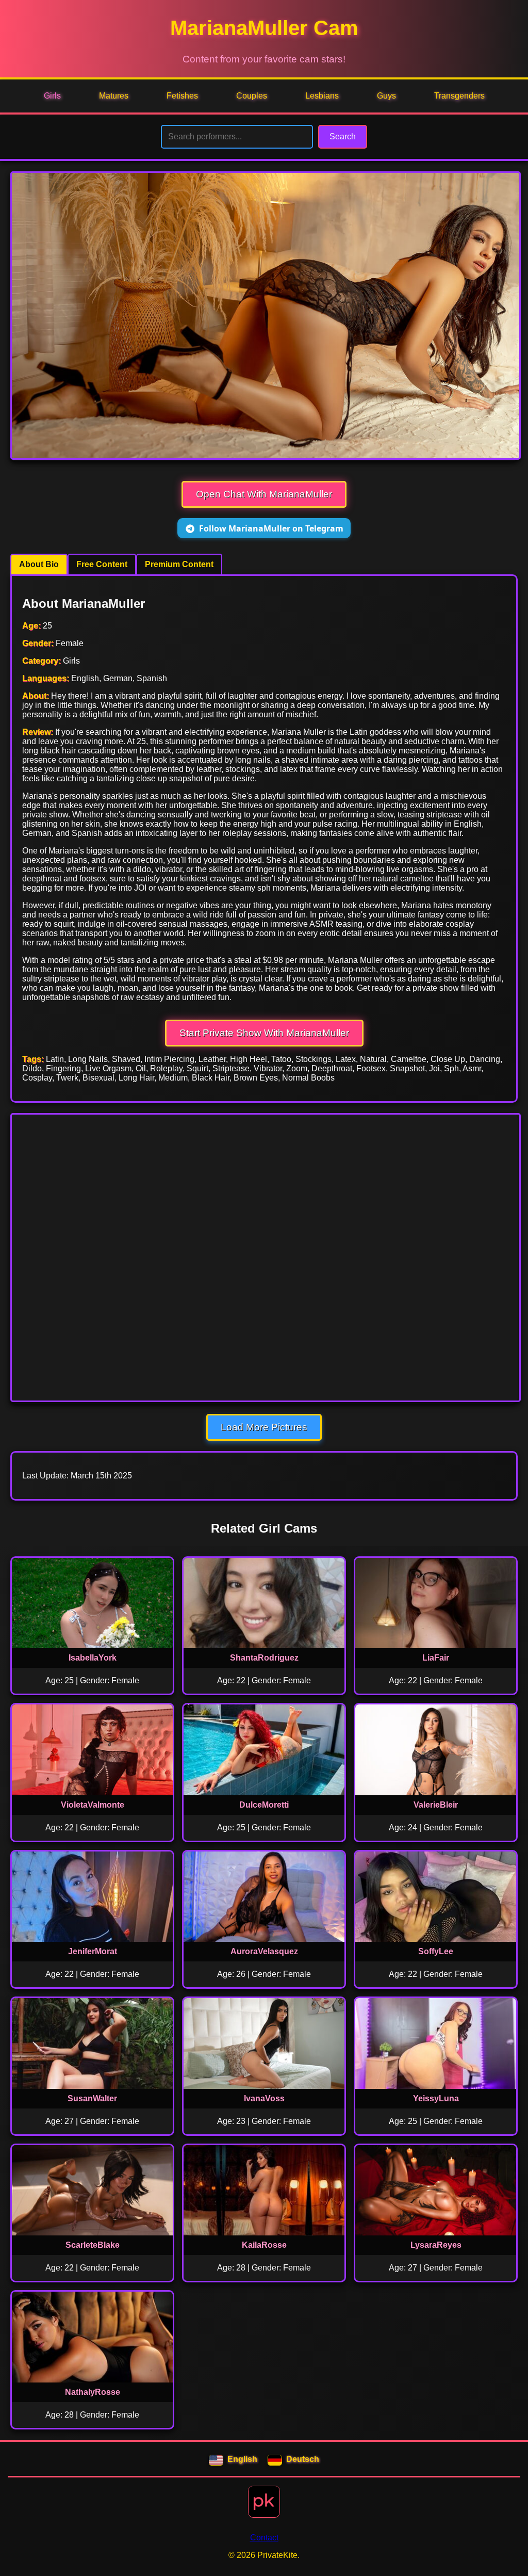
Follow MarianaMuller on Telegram (271, 528)
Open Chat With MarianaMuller (264, 494)
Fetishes (182, 96)
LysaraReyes (436, 2245)
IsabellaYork (93, 1658)
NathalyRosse (93, 2392)
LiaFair (436, 1658)
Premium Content (179, 564)
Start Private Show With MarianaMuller (264, 1033)
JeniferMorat (93, 1951)
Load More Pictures (264, 1427)
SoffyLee (436, 1951)
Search (343, 136)
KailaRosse (264, 2245)
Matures (114, 96)
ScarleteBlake (93, 2245)
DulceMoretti (264, 1805)
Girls (52, 96)
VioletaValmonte (93, 1805)
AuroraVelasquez (264, 1951)
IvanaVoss (264, 2098)
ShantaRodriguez (264, 1658)
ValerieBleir (436, 1805)
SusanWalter (92, 2098)
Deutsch (303, 2459)
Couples (252, 96)
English (242, 2459)
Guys (386, 96)
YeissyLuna (436, 2098)
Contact (264, 2538)
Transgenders (459, 96)
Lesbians (322, 96)
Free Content (102, 564)
